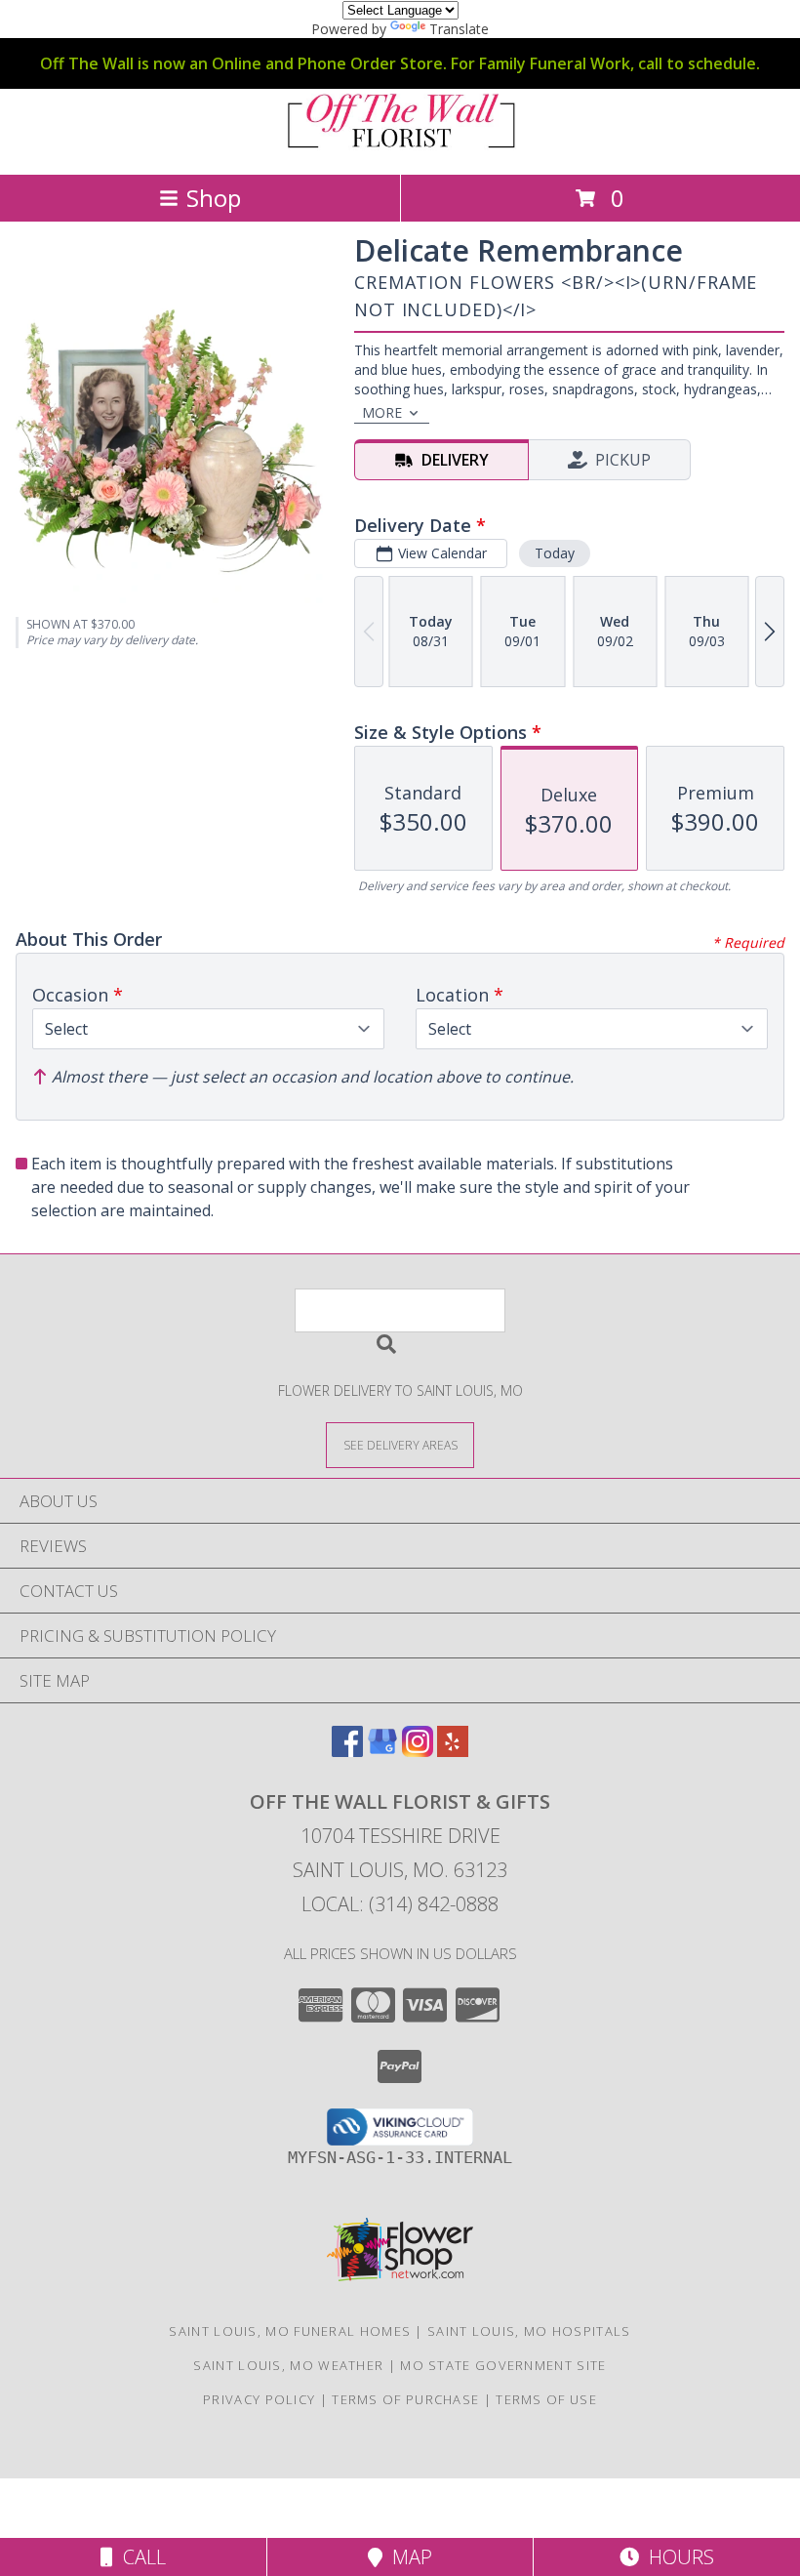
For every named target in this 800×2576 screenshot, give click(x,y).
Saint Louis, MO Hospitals (529, 2331)
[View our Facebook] (347, 1751)
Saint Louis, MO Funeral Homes (290, 2331)
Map (407, 2557)
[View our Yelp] (453, 1751)
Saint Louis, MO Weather (288, 2365)
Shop (214, 198)
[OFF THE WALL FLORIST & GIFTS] (400, 146)
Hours (677, 2557)
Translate (459, 29)
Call (140, 2557)
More (382, 412)
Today (555, 553)
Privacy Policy (259, 2399)
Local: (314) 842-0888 (400, 1904)
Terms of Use (546, 2399)
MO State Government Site (503, 2365)
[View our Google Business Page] (382, 1751)
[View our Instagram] (418, 1751)
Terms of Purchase (405, 2399)
